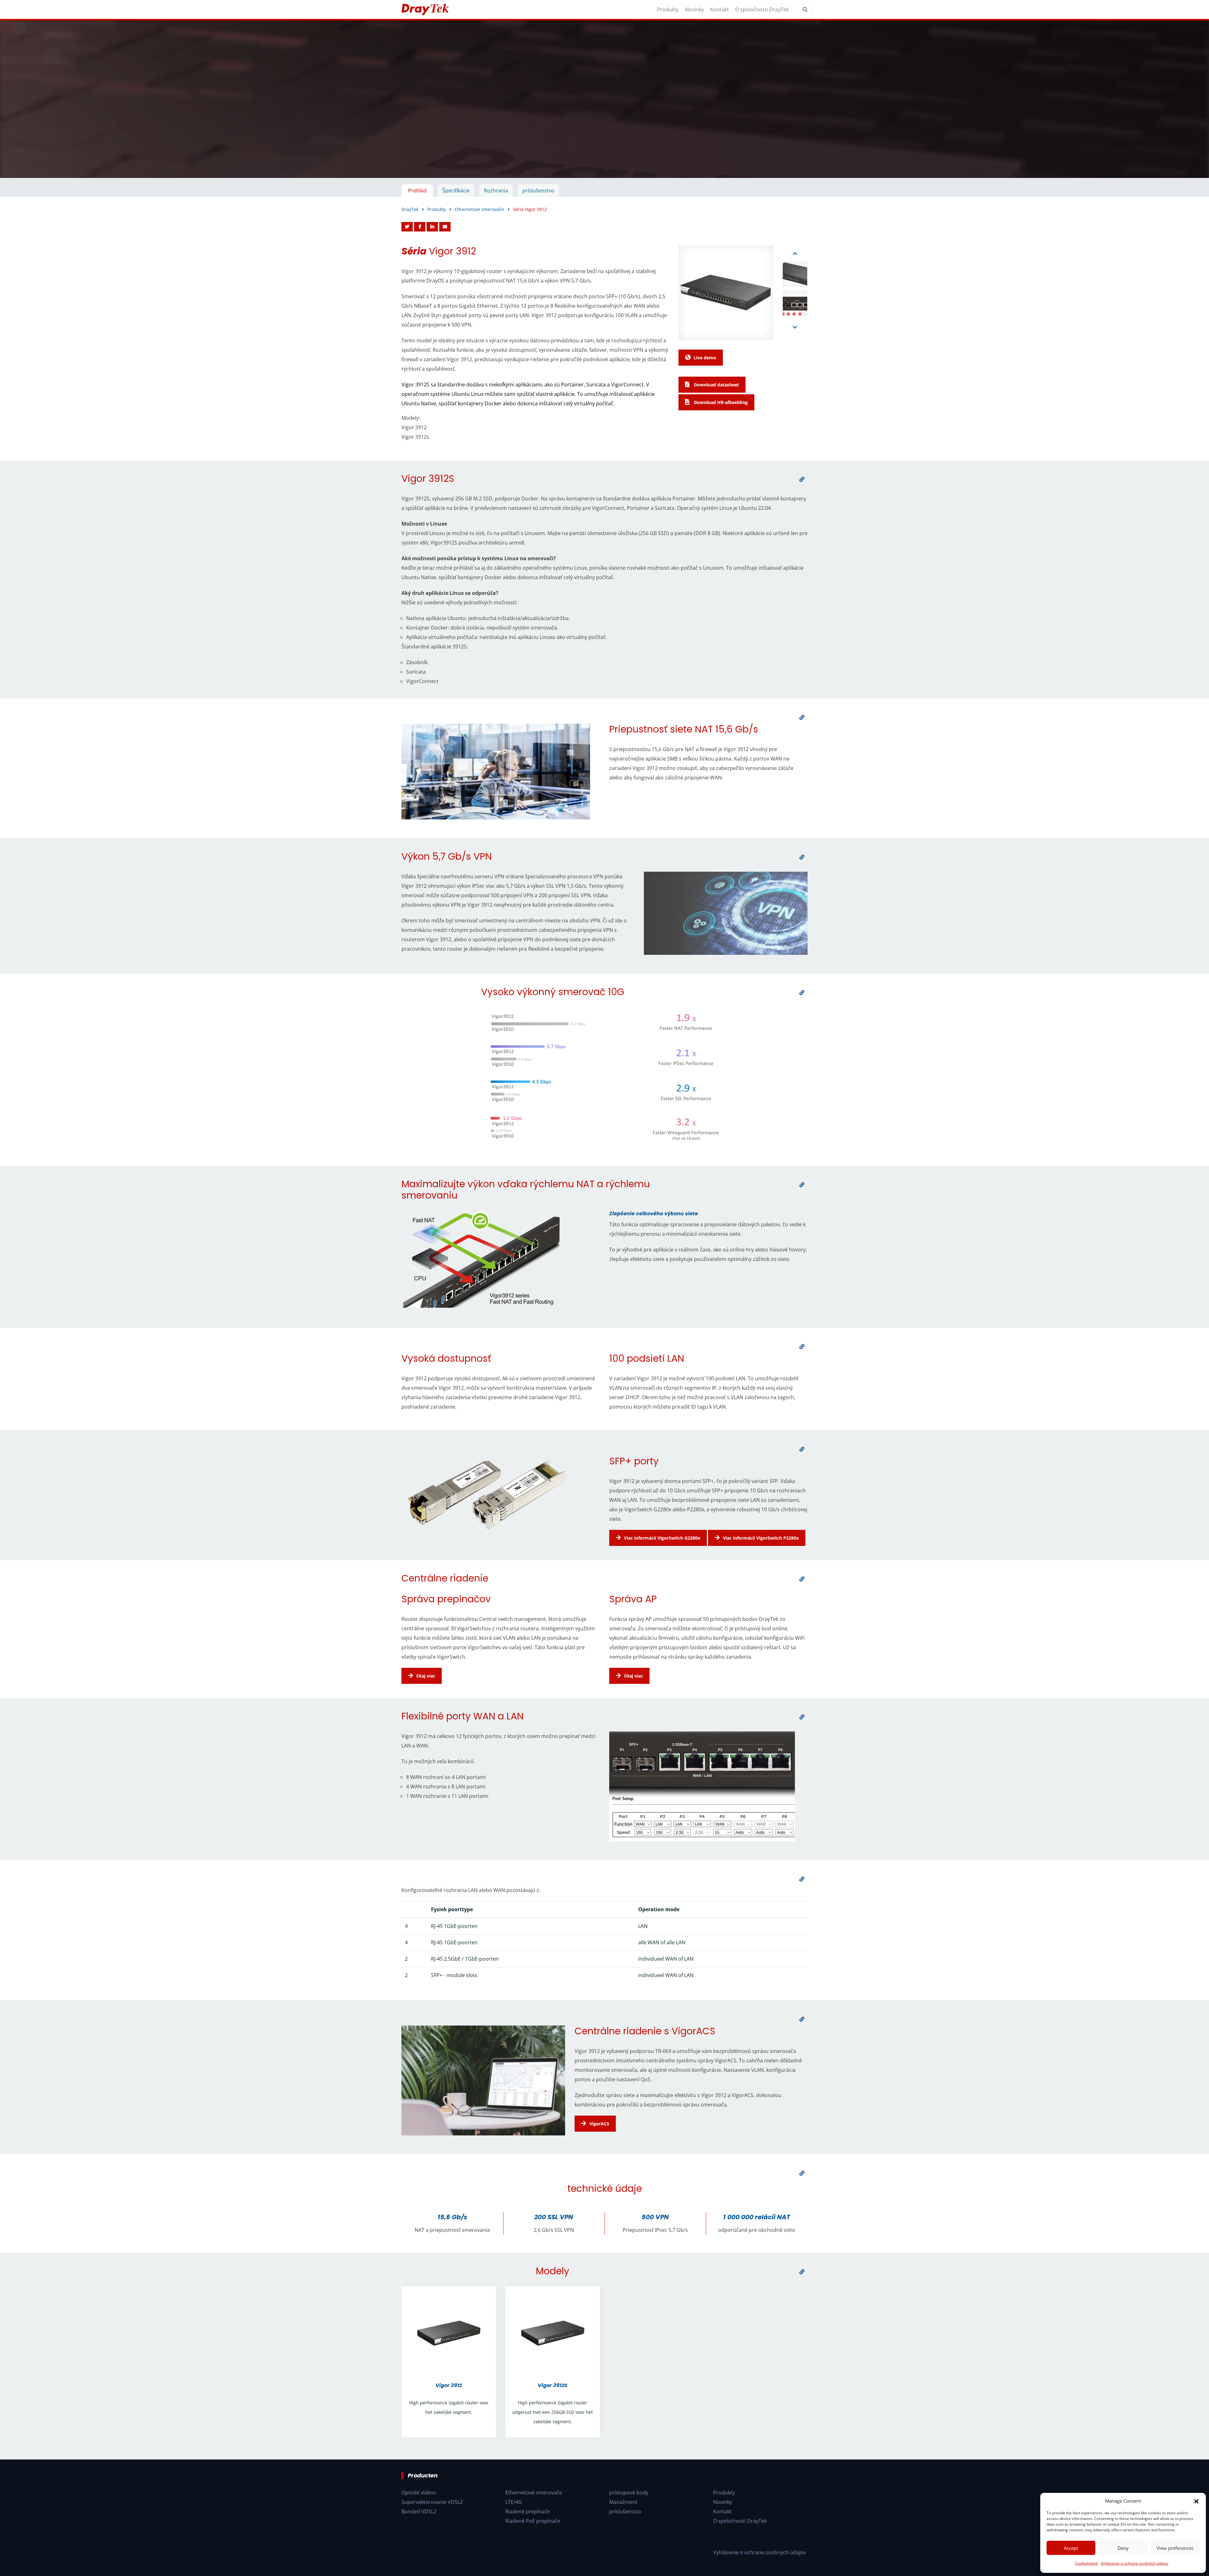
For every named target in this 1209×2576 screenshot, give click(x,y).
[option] (604, 99)
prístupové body (629, 2493)
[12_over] (802, 2173)
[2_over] (802, 717)
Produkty (668, 9)
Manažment (623, 2502)
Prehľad (417, 191)
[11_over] (802, 2019)
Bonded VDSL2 (419, 2511)
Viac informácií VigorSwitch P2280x (761, 1538)
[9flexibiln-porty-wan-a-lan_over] (802, 1717)
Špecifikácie (456, 191)
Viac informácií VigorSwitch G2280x (662, 1538)
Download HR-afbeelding (720, 402)
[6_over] (802, 1347)
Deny (1123, 2548)
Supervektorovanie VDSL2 (432, 2502)
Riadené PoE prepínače (533, 2521)
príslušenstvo (538, 191)
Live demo (705, 358)
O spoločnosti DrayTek (762, 9)
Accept (1071, 2548)
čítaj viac (426, 1676)
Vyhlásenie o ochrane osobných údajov (1135, 2563)
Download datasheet (716, 385)
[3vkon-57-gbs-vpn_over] (802, 857)
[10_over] (802, 1879)
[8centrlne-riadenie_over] (802, 1579)
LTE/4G (514, 2502)
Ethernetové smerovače (534, 2493)
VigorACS (599, 2124)
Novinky (695, 9)
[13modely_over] (802, 2272)
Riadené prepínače (528, 2511)
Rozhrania (496, 191)
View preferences (1175, 2548)
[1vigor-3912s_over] (802, 479)
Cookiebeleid (1086, 2563)
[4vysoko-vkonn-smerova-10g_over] (802, 993)
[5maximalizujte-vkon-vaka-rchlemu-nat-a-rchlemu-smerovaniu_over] (802, 1185)
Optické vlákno (419, 2493)
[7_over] (802, 1449)
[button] (1196, 2501)
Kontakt (720, 9)
